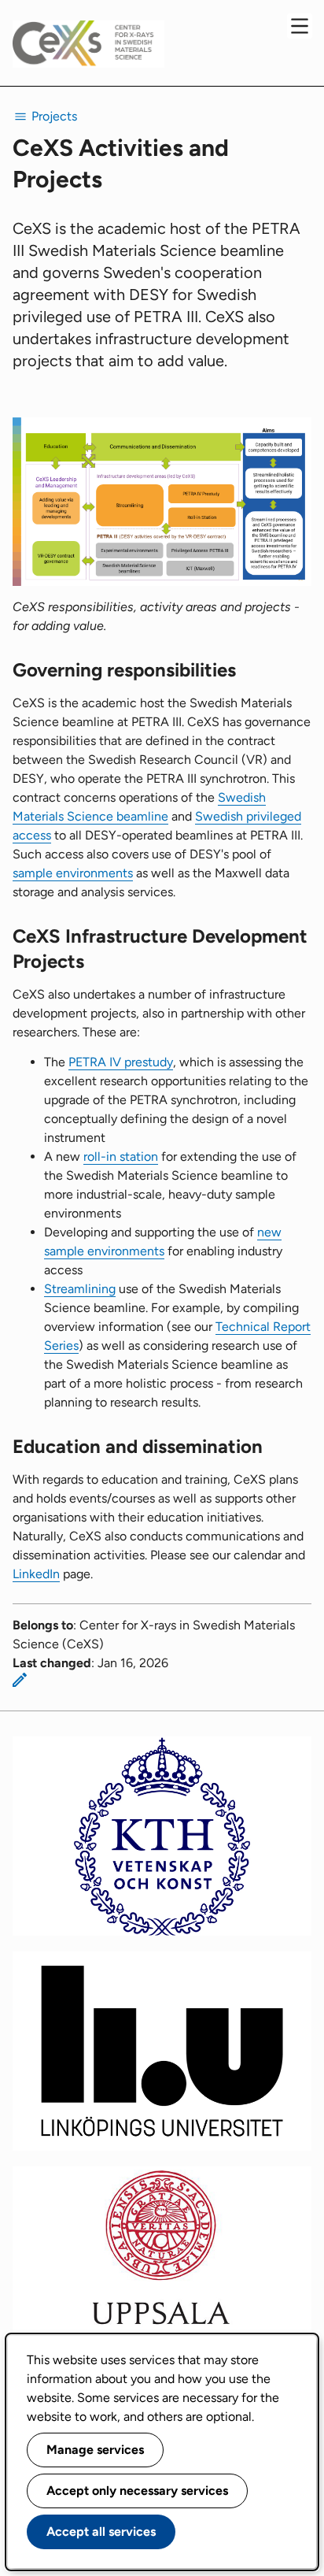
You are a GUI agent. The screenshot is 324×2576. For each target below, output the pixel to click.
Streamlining (80, 1289)
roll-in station (121, 1156)
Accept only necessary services (137, 2491)
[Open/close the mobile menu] (300, 26)
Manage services (95, 2450)
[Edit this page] (20, 1680)
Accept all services (101, 2532)
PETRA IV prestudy (121, 1062)
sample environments (73, 873)
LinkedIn (36, 1574)
